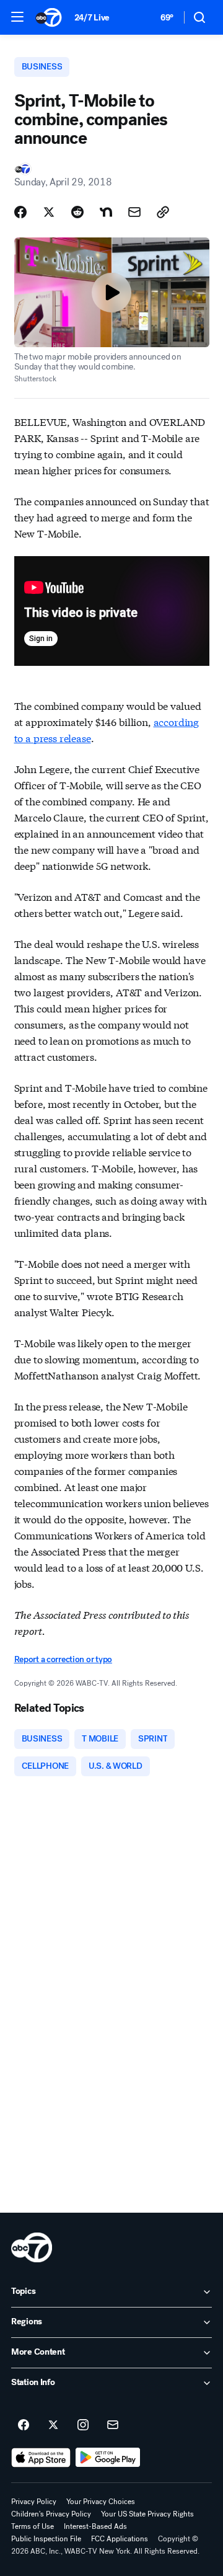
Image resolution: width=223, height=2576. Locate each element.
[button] (17, 17)
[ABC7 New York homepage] (49, 17)
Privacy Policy (34, 2502)
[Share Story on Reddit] (77, 212)
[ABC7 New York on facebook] (24, 2425)
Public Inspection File (46, 2539)
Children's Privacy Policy (51, 2514)
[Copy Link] (163, 212)
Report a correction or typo (63, 1659)
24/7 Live (92, 18)
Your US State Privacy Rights (147, 2514)
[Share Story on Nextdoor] (106, 212)
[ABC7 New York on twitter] (53, 2425)
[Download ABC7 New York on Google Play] (108, 2458)
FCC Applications (120, 2539)
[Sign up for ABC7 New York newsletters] (113, 2425)
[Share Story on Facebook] (20, 212)
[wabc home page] (32, 2247)
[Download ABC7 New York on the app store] (41, 2458)
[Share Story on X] (49, 212)
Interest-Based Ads (95, 2526)
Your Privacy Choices (101, 2502)
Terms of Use (33, 2526)
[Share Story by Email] (134, 212)
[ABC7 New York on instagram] (83, 2425)
